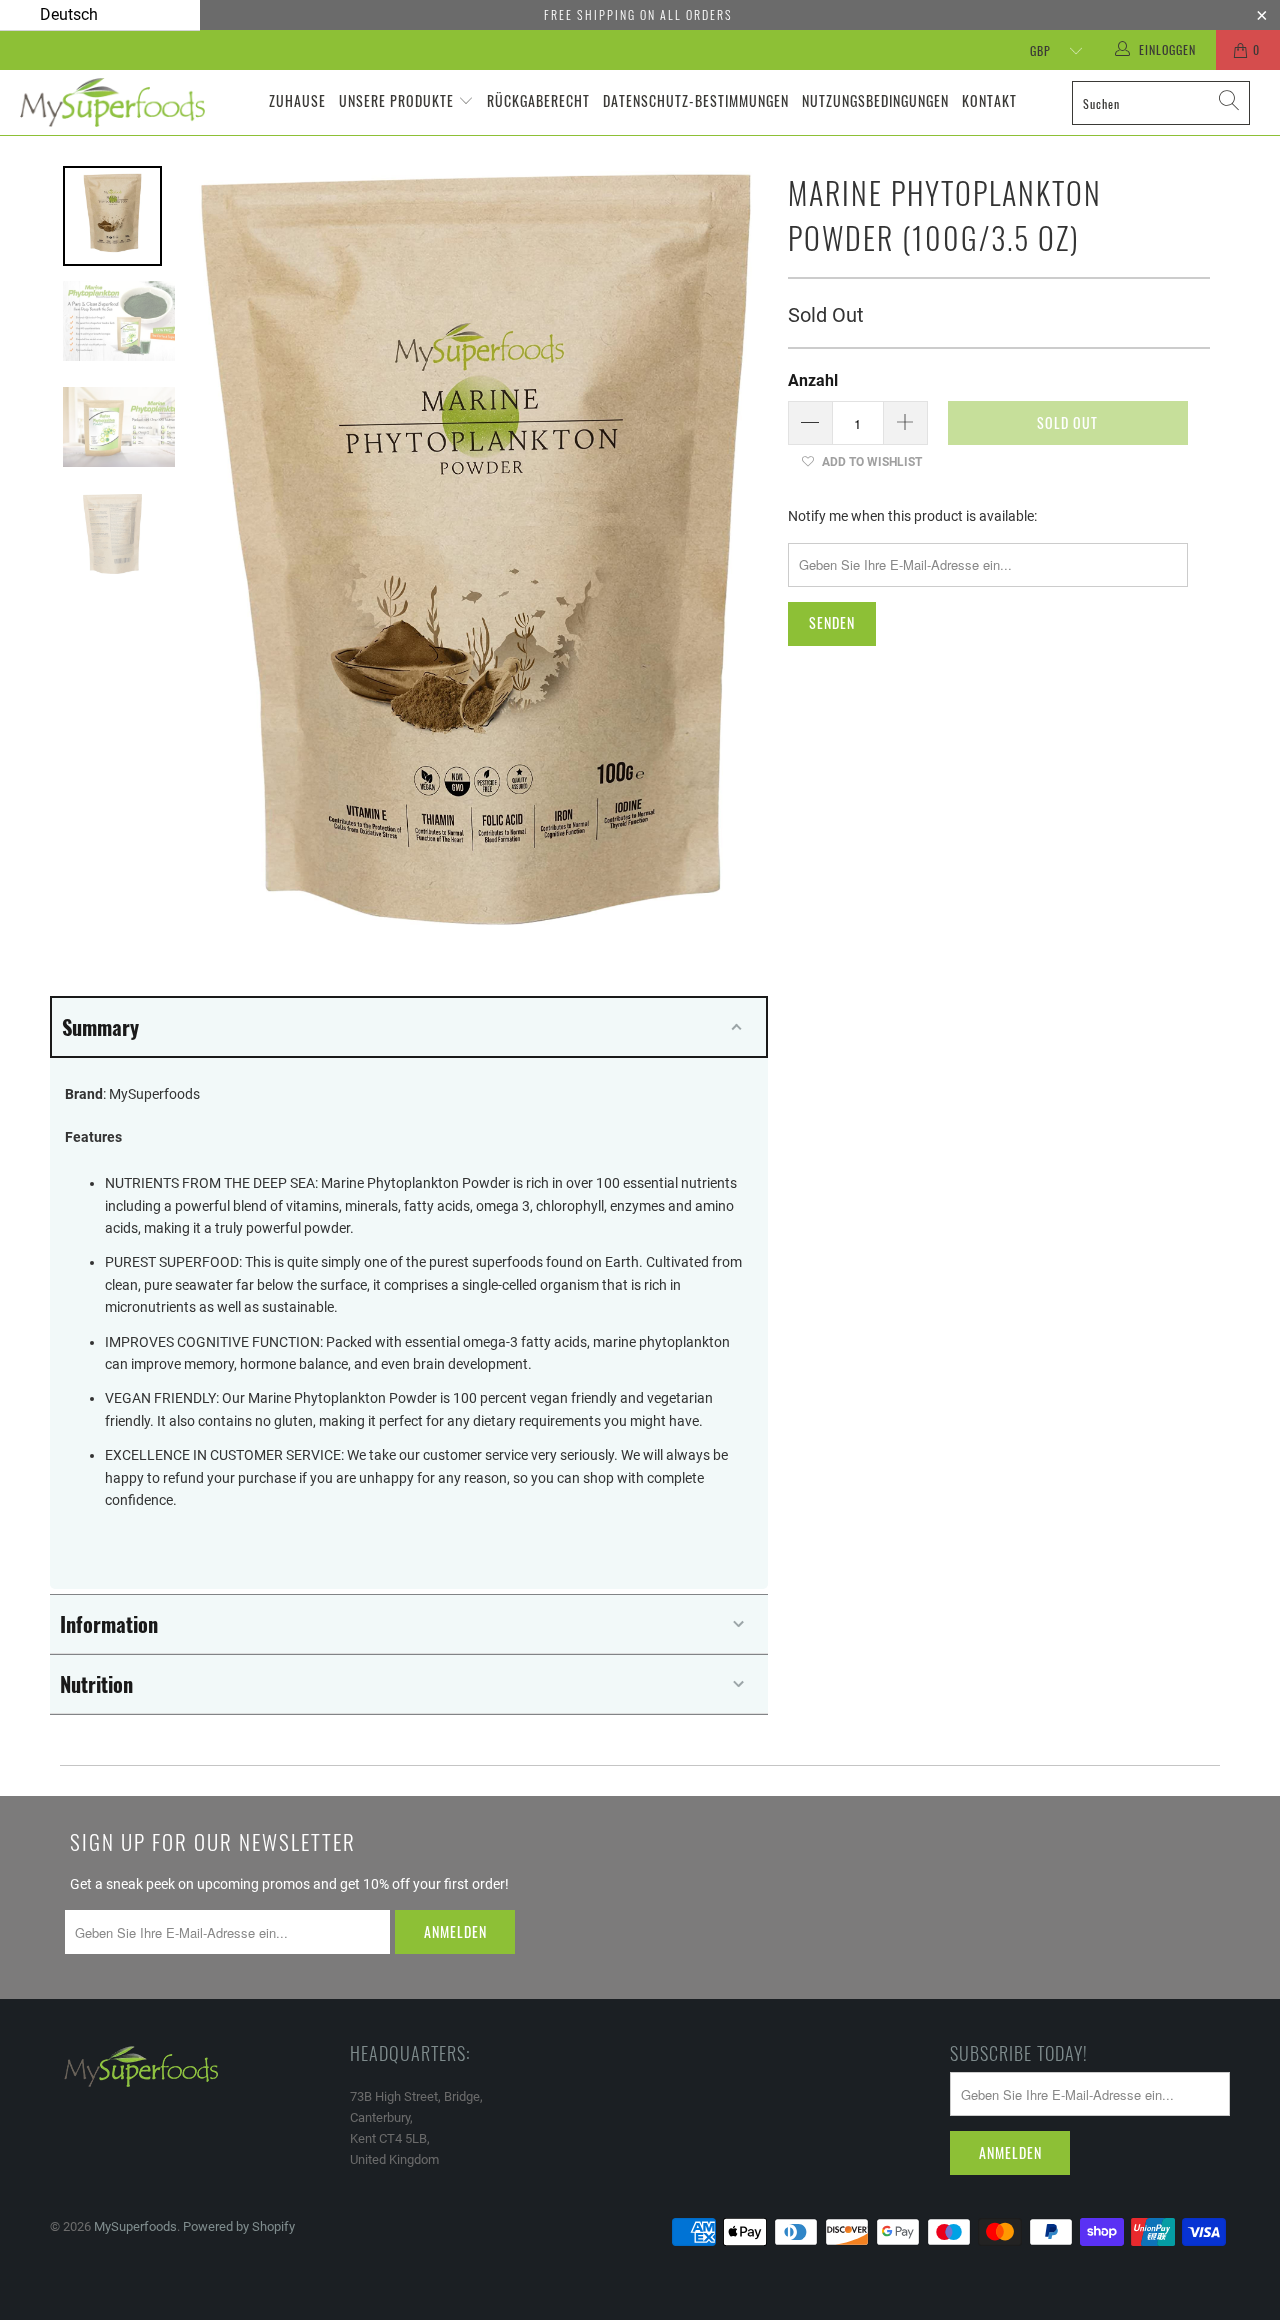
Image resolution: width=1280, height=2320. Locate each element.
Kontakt (989, 100)
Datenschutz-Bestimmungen (696, 100)
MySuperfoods (135, 2226)
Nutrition (96, 1684)
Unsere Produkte (396, 100)
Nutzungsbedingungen (875, 100)
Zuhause (297, 100)
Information (109, 1624)
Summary (100, 1027)
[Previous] (225, 550)
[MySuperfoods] (112, 102)
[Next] (728, 550)
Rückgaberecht (538, 100)
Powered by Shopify (239, 2226)
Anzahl (813, 380)
